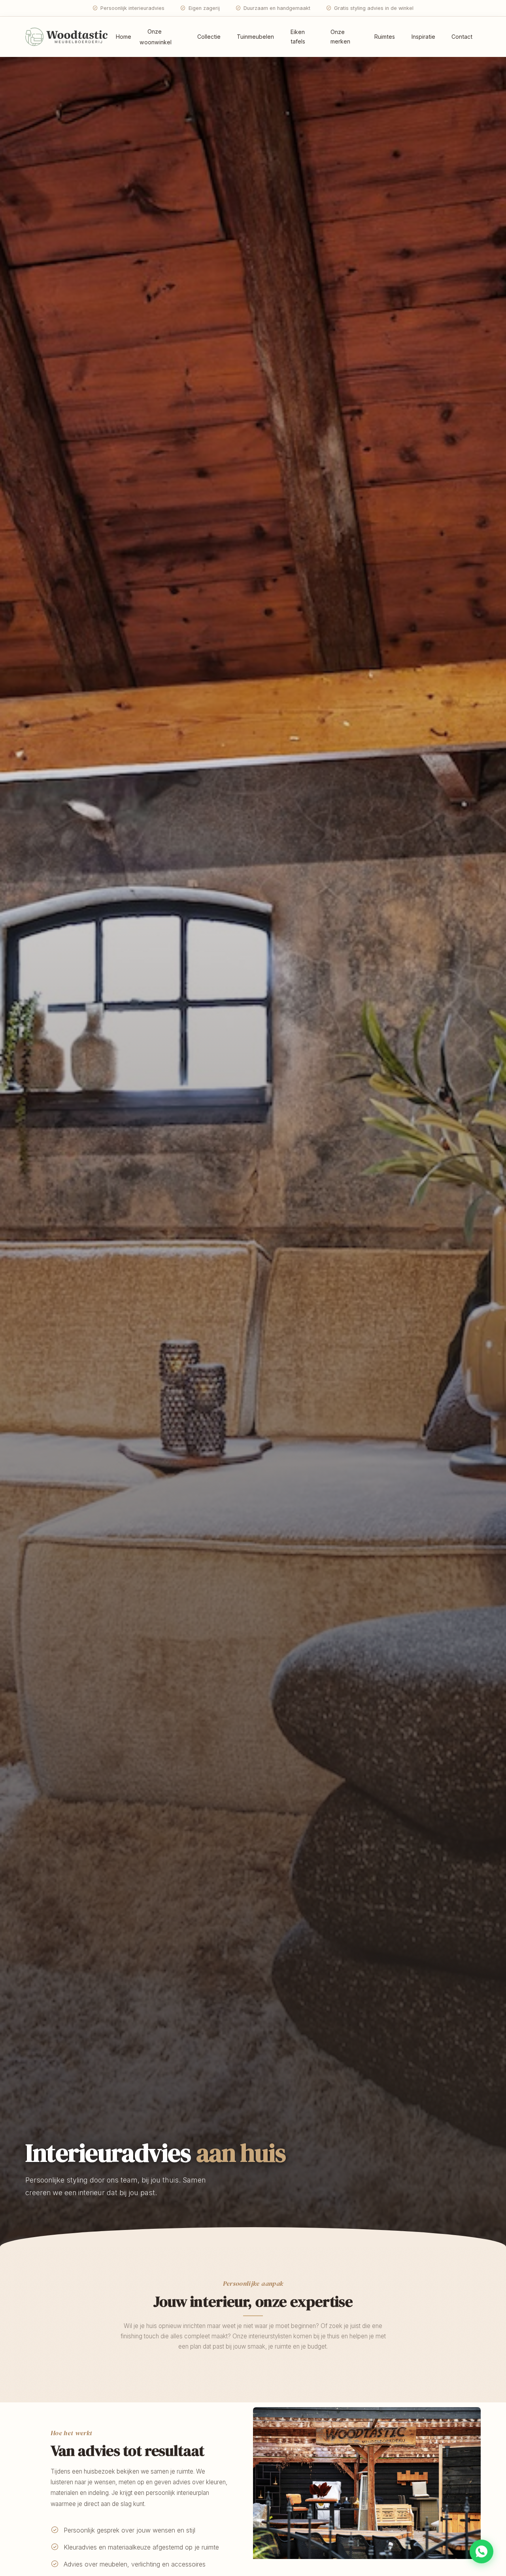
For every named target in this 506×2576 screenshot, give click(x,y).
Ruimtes (385, 37)
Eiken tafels (298, 37)
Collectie (209, 37)
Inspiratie (423, 37)
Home (124, 37)
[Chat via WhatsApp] (481, 2551)
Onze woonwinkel (156, 37)
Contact (462, 37)
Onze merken (340, 37)
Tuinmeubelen (255, 37)
